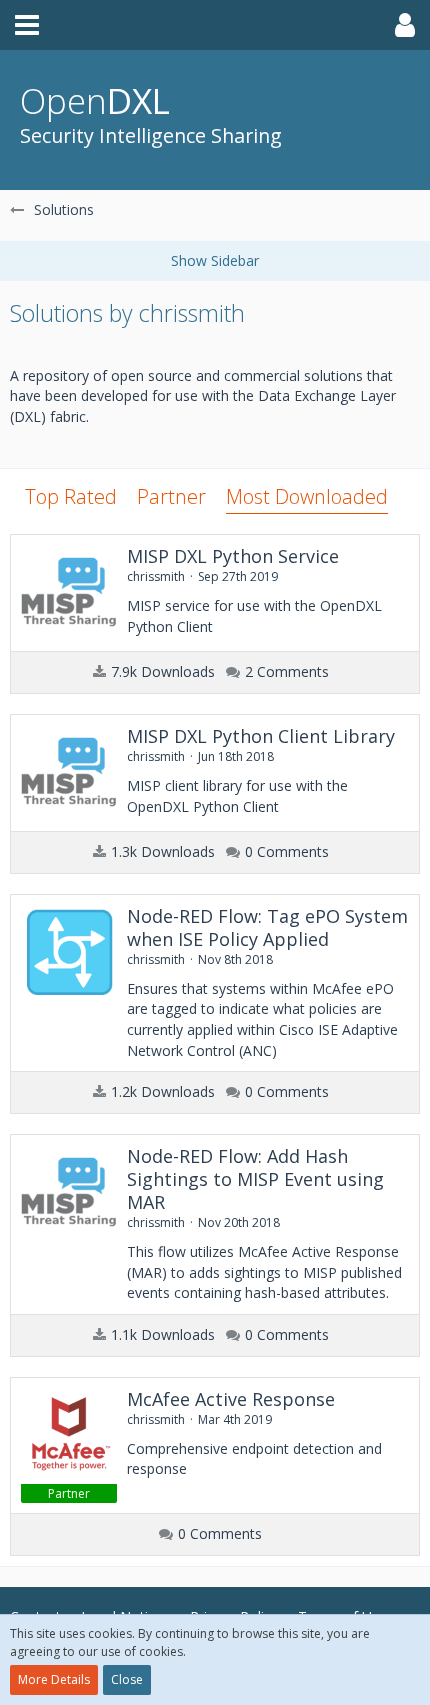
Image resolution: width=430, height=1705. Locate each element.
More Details (54, 1679)
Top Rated (71, 496)
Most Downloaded (307, 496)
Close (127, 1679)
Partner (171, 496)
